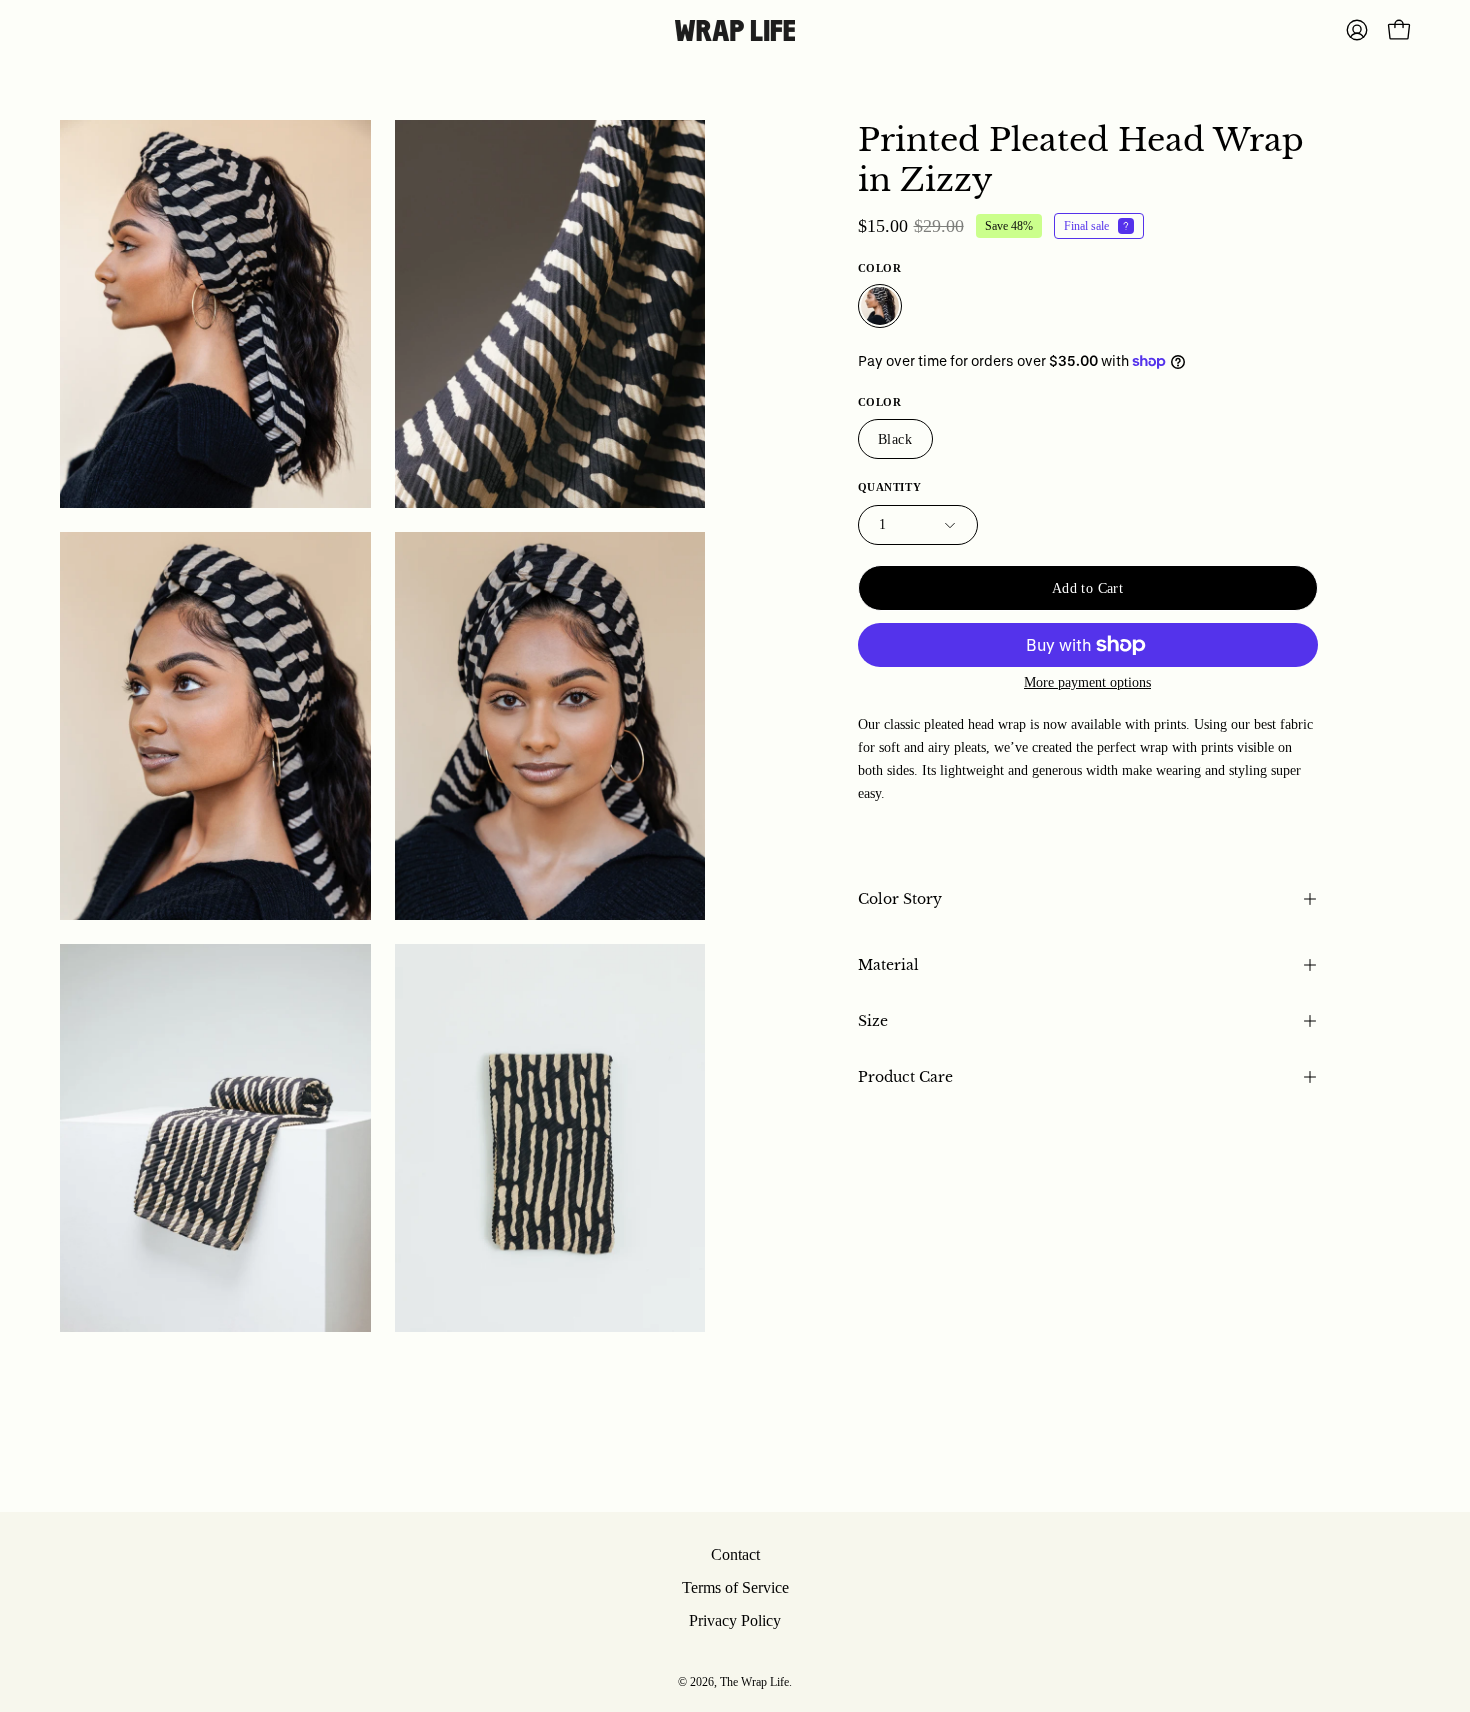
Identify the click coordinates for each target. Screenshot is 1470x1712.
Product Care (905, 1077)
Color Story (900, 899)
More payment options (1087, 682)
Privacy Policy (735, 1620)
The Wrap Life (754, 1682)
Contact (735, 1554)
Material (888, 965)
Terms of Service (735, 1587)
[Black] (880, 306)
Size (873, 1021)
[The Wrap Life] (735, 30)
